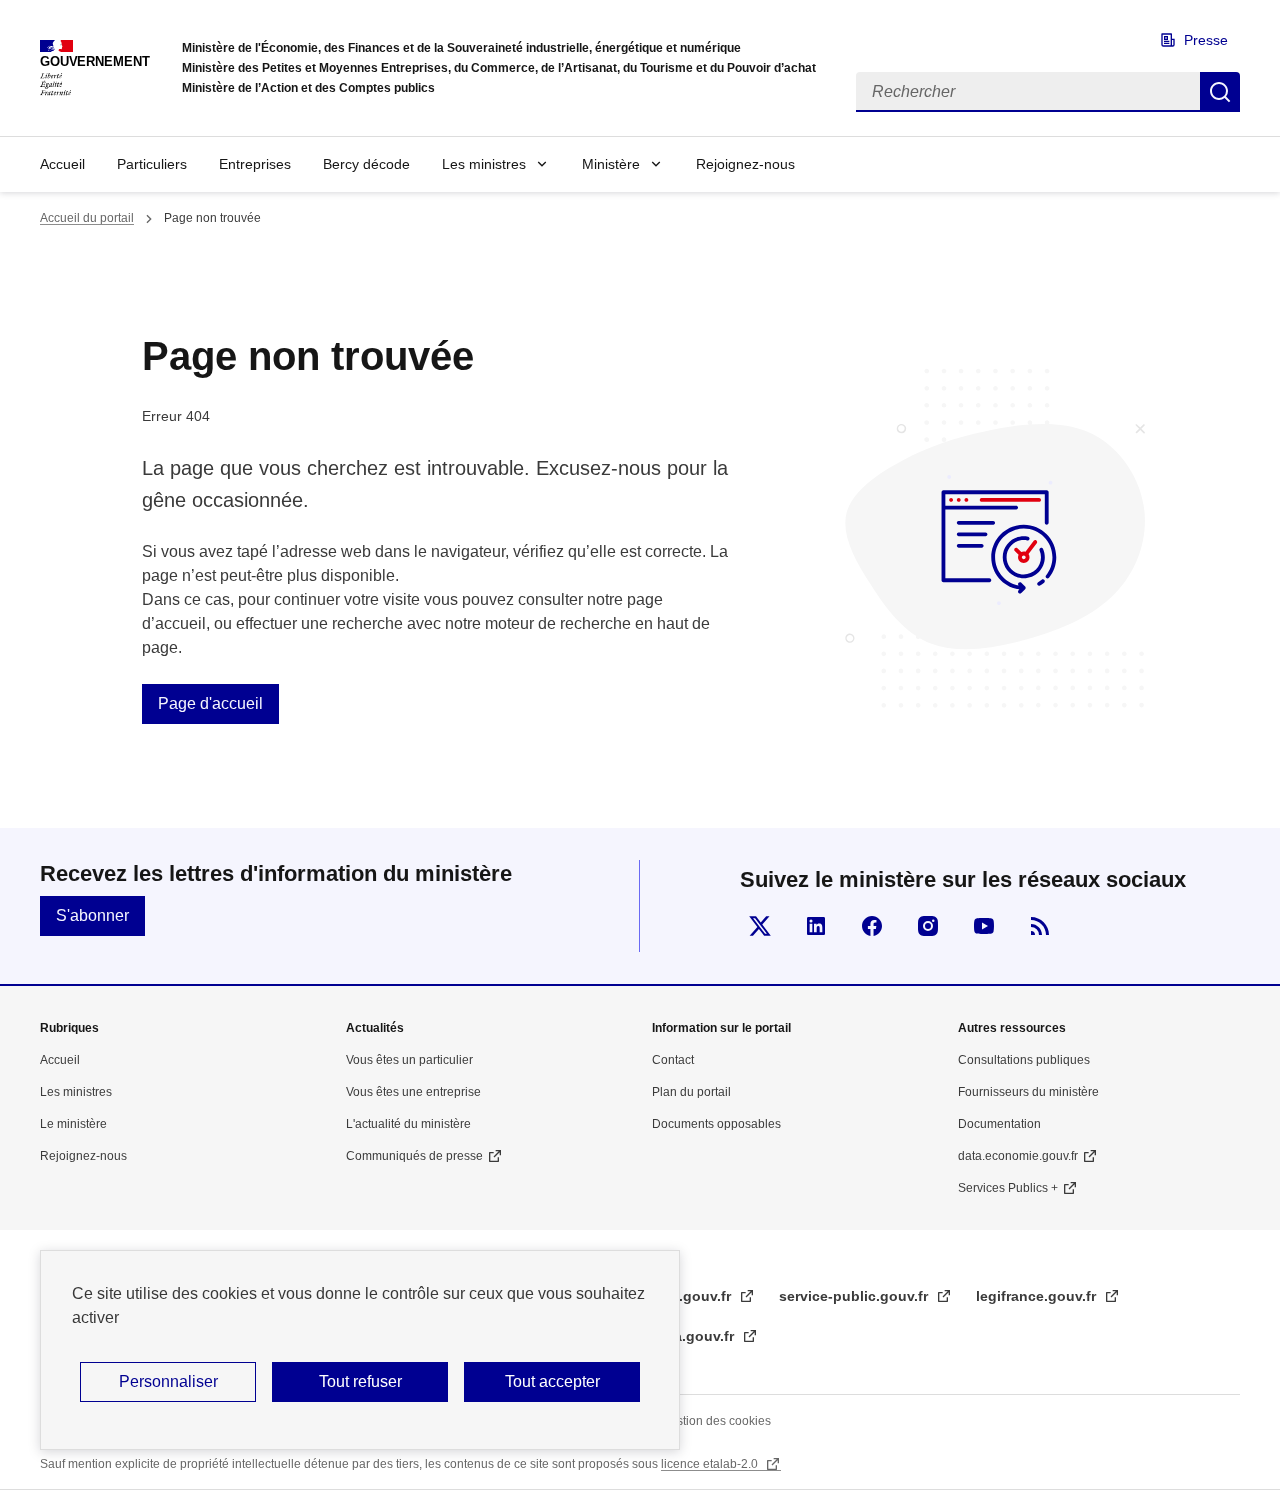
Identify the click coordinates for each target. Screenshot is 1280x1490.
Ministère (611, 164)
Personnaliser (168, 1381)
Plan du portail (691, 1092)
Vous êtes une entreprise (413, 1092)
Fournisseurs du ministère (1028, 1092)
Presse (1206, 40)
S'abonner (92, 915)
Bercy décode (366, 164)
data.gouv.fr (695, 1336)
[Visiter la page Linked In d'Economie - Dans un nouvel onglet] (816, 926)
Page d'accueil (210, 703)
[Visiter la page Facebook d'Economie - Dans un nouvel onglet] (872, 926)
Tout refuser (360, 1381)
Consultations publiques (1024, 1060)
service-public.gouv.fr (855, 1296)
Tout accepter (552, 1381)
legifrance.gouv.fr (1038, 1296)
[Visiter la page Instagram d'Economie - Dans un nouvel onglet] (928, 926)
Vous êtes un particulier (409, 1060)
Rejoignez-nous (745, 164)
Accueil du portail (87, 218)
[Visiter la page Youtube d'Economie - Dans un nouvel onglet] (984, 926)
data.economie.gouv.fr (1018, 1156)
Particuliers (152, 164)
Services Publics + (1008, 1188)
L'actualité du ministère (408, 1124)
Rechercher (1220, 92)
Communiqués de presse (414, 1156)
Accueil (62, 164)
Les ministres (484, 164)
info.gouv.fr (693, 1296)
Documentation (999, 1124)
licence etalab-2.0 (711, 1464)
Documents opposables (716, 1124)
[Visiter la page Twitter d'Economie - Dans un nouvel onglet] (760, 926)
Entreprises (255, 164)
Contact (673, 1060)
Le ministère (73, 1124)
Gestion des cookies (716, 1421)
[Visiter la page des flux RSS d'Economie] (1040, 926)
